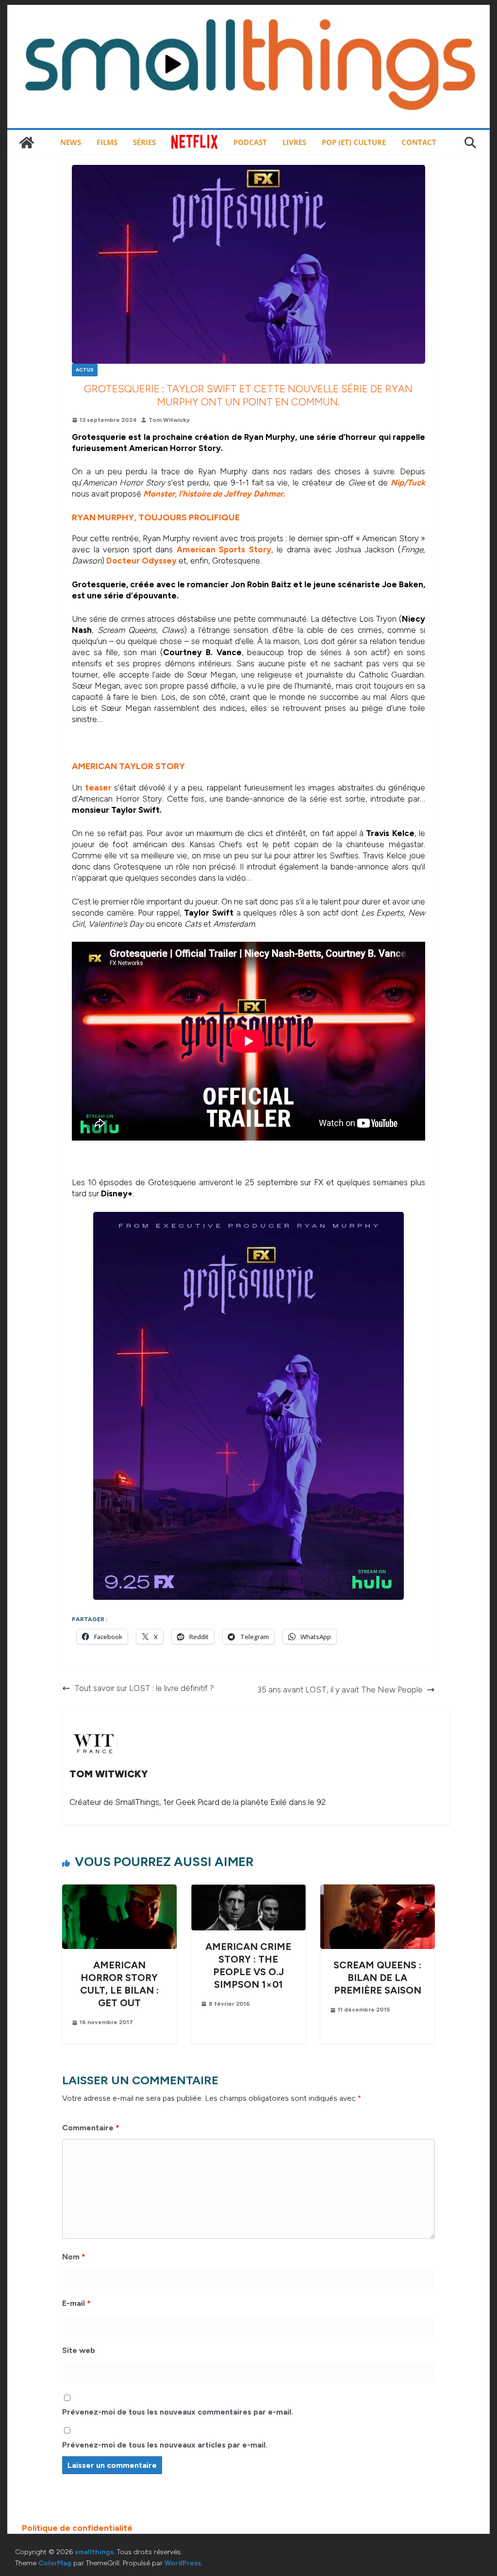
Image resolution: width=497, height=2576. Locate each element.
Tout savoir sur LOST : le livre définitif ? (144, 1688)
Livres (294, 142)
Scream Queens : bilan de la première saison (377, 1978)
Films (107, 142)
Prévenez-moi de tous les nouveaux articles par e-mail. (165, 2445)
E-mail (76, 2303)
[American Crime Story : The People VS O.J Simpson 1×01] (248, 1890)
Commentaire (91, 2128)
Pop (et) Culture (354, 142)
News (71, 142)
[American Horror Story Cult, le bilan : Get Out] (119, 1890)
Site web (79, 2350)
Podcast (250, 142)
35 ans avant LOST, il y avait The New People (340, 1690)
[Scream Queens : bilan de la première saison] (378, 1890)
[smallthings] (27, 143)
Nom (74, 2257)
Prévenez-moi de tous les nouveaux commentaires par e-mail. (178, 2412)
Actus (85, 370)
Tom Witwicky (169, 420)
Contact (419, 142)
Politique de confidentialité (77, 2528)
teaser (98, 788)
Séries (144, 142)
